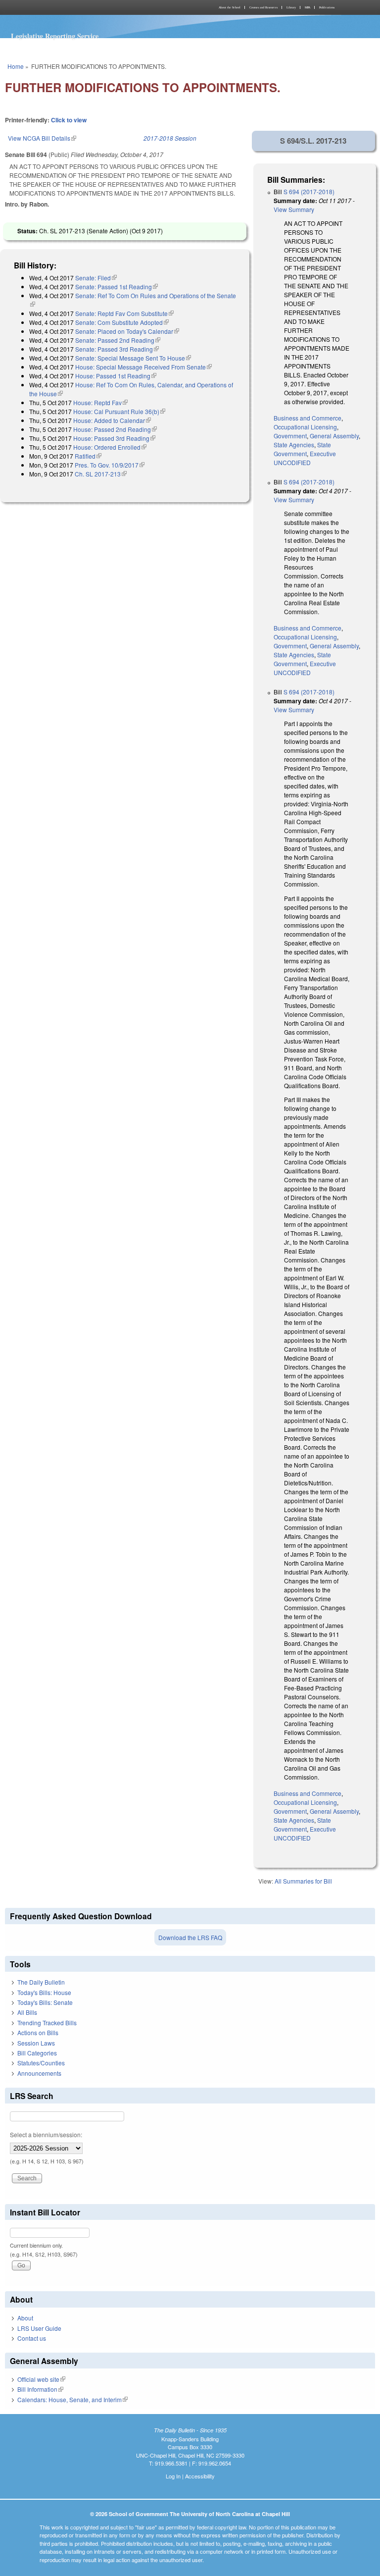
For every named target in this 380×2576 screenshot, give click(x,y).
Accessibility (200, 2476)
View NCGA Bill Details (42, 138)
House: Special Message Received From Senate (143, 367)
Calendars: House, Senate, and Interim (72, 2399)
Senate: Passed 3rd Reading (117, 349)
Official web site (41, 2379)
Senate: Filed (96, 278)
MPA (308, 7)
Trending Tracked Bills (47, 2023)
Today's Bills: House (44, 1992)
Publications (327, 7)
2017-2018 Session (170, 138)
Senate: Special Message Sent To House (133, 358)
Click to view (69, 120)
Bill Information (40, 2389)
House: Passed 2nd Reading (115, 429)
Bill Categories (37, 2053)
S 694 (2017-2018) (309, 191)
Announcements (39, 2073)
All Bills (27, 2012)
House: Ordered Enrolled (110, 447)
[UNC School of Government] (96, 7)
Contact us (32, 2338)
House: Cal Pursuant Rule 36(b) (119, 411)
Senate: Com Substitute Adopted (122, 322)
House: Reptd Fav (100, 402)
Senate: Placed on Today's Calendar (127, 331)
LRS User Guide (39, 2328)
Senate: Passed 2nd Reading (118, 340)
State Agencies (294, 445)
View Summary (294, 209)
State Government (302, 449)
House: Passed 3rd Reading (114, 438)
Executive (323, 453)
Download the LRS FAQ (190, 1937)
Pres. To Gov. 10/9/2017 (110, 465)
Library (291, 7)
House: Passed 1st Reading (116, 376)
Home (16, 66)
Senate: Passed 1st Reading (117, 287)
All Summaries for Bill (303, 1881)
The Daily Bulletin (41, 1982)
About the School (230, 7)
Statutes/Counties (41, 2063)
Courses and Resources (263, 7)
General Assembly (334, 436)
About (25, 2318)
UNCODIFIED (292, 462)
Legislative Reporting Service (55, 36)
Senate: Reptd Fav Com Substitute (124, 313)
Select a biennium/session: (46, 2134)
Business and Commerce (308, 418)
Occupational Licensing (305, 427)
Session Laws (36, 2043)
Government (290, 436)
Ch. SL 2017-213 (101, 474)
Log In (173, 2476)
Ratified (88, 456)
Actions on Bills (38, 2032)
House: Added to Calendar (112, 420)
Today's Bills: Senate (45, 2002)
